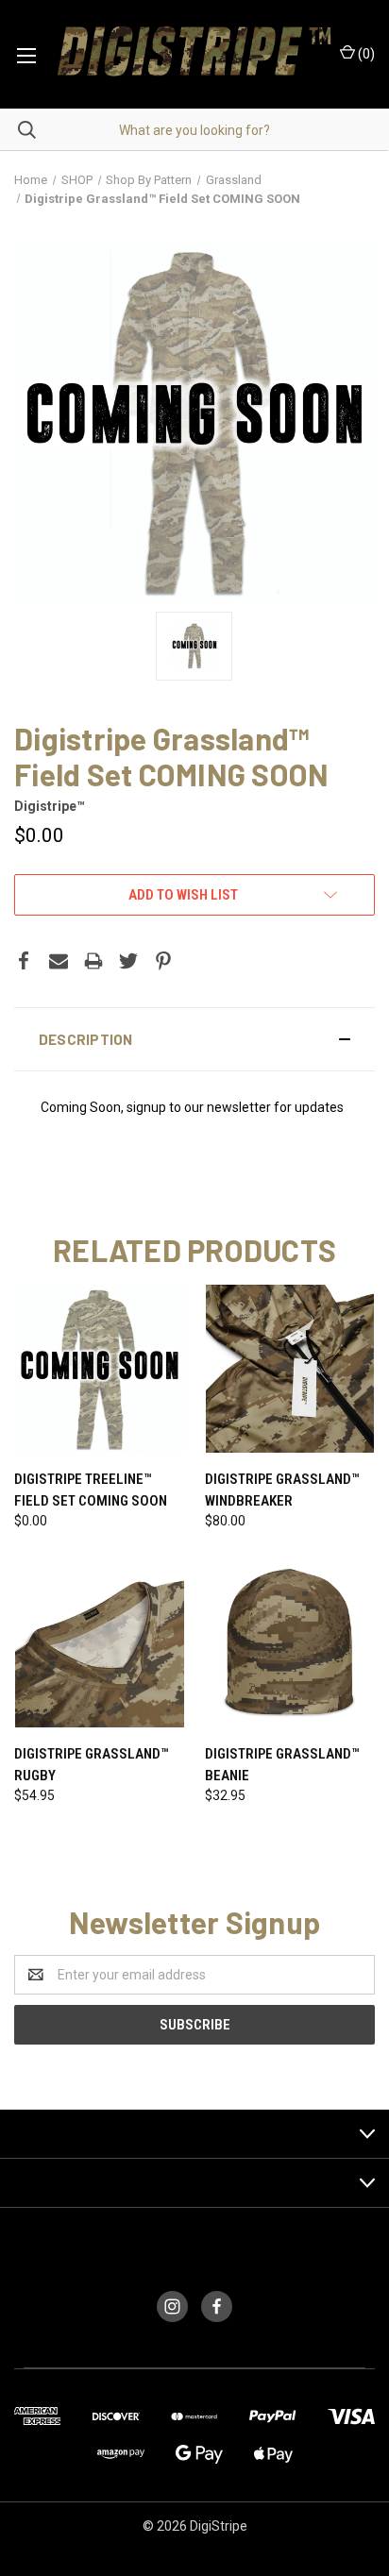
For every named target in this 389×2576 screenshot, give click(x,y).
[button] (194, 1039)
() (365, 54)
